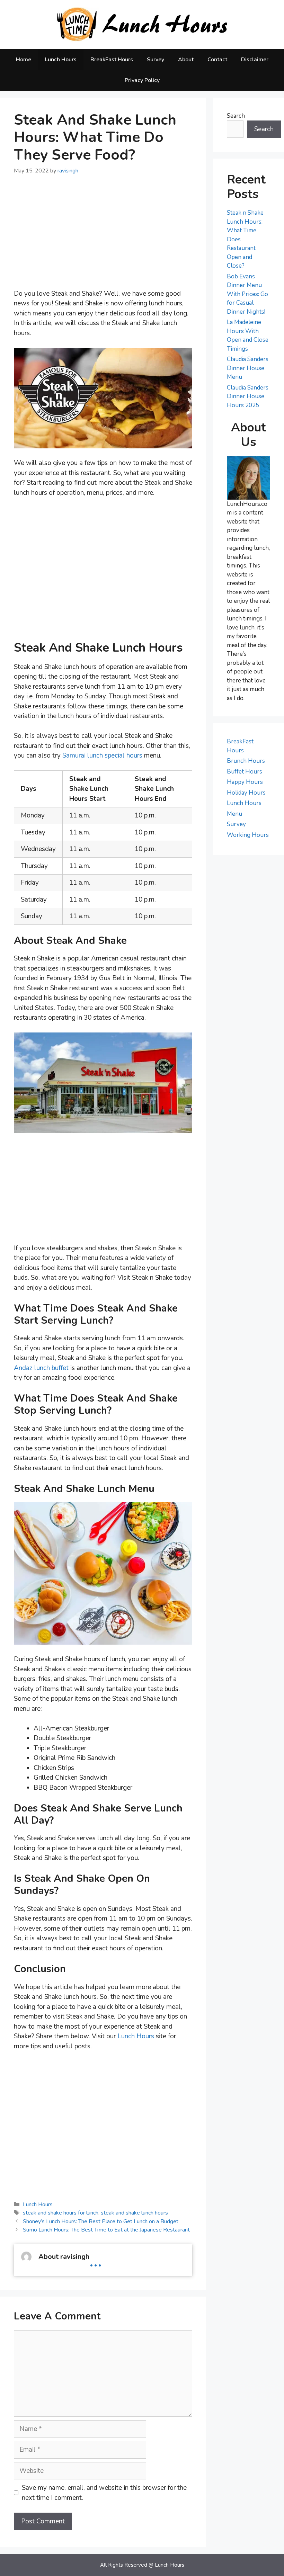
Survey (156, 60)
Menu (234, 814)
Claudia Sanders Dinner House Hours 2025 (248, 396)
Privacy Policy (142, 80)
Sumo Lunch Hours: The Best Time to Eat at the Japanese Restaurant (106, 2230)
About (186, 60)
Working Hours (248, 835)
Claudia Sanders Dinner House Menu (248, 368)
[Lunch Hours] (142, 24)
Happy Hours (245, 782)
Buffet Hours (245, 772)
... (96, 2260)
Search (236, 116)
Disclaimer (255, 60)
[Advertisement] (103, 237)
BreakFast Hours (112, 60)
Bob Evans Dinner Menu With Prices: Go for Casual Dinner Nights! (247, 294)
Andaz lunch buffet (41, 1368)
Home (24, 60)
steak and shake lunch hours (134, 2213)
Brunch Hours (246, 761)
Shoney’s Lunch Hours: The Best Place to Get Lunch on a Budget (101, 2221)
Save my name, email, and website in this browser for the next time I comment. (104, 2493)
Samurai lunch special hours (102, 755)
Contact (217, 60)
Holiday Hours (246, 793)
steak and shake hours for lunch (61, 2213)
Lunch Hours (61, 60)
